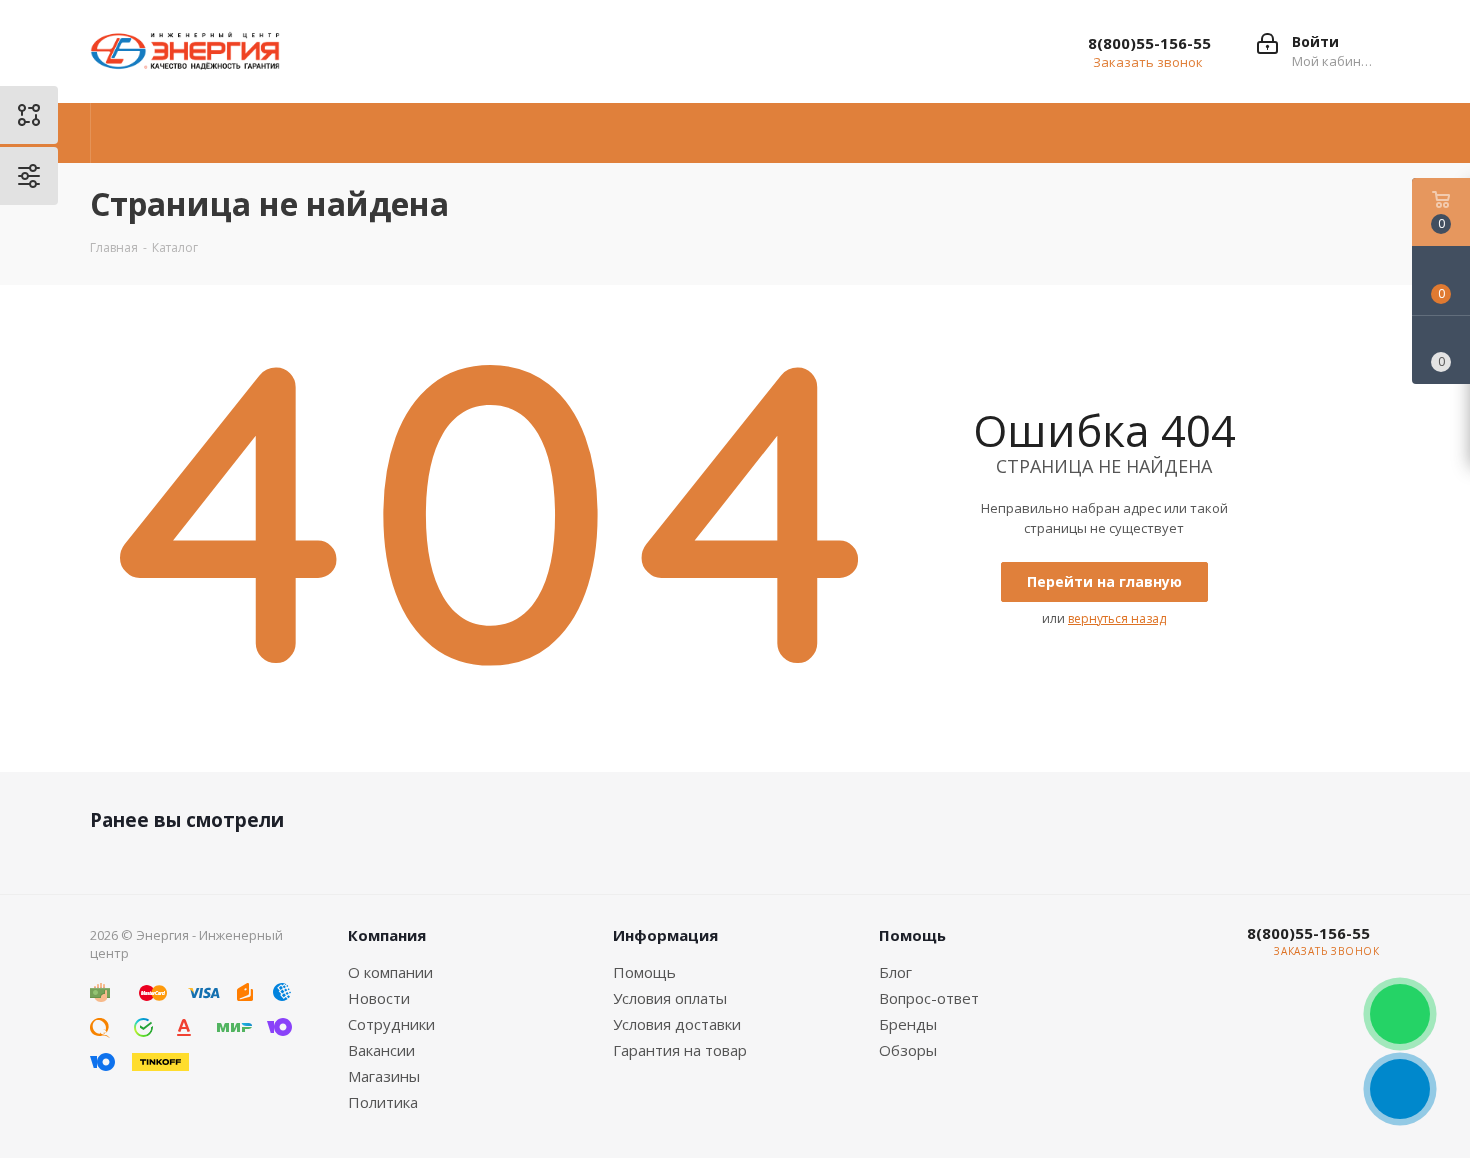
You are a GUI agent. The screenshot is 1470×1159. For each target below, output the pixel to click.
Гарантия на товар (680, 1050)
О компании (390, 972)
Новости (379, 998)
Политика (383, 1102)
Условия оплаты (670, 998)
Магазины (384, 1076)
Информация (665, 935)
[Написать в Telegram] (1400, 1089)
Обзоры (908, 1050)
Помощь (644, 972)
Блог (895, 972)
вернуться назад (1117, 618)
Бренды (908, 1024)
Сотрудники (391, 1024)
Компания (387, 935)
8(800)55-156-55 (1149, 43)
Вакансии (381, 1050)
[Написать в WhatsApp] (1400, 1014)
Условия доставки (677, 1024)
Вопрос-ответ (929, 998)
